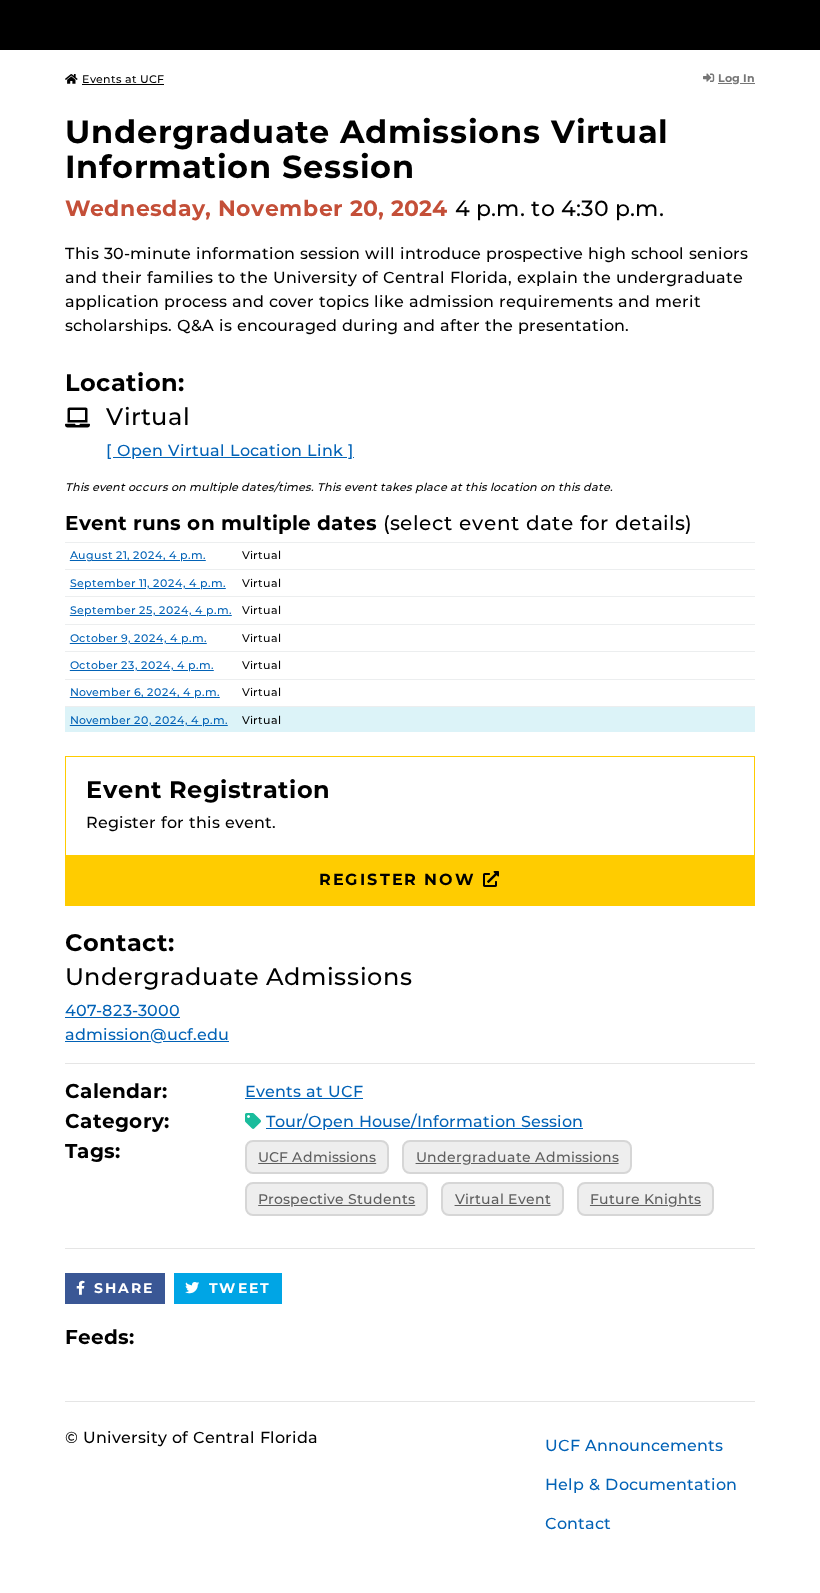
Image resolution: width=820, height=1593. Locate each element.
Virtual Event (503, 1199)
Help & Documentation (641, 1484)
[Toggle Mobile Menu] (750, 23)
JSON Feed (296, 1336)
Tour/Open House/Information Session (424, 1121)
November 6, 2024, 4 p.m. (145, 692)
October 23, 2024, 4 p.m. (142, 665)
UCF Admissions (317, 1157)
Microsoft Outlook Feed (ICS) (194, 1336)
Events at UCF (123, 79)
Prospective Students (336, 1199)
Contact (578, 1523)
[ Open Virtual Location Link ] (230, 450)
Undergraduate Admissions (517, 1157)
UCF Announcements (634, 1445)
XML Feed (262, 1336)
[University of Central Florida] (198, 24)
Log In (736, 78)
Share (124, 1288)
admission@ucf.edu (147, 1034)
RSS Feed (228, 1336)
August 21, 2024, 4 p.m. (138, 555)
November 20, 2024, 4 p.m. (149, 720)
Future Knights (645, 1199)
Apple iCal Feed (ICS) (160, 1336)
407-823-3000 (122, 1010)
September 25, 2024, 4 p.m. (151, 610)
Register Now (397, 879)
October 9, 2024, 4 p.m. (138, 638)
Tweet (240, 1288)
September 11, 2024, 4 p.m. (148, 583)
